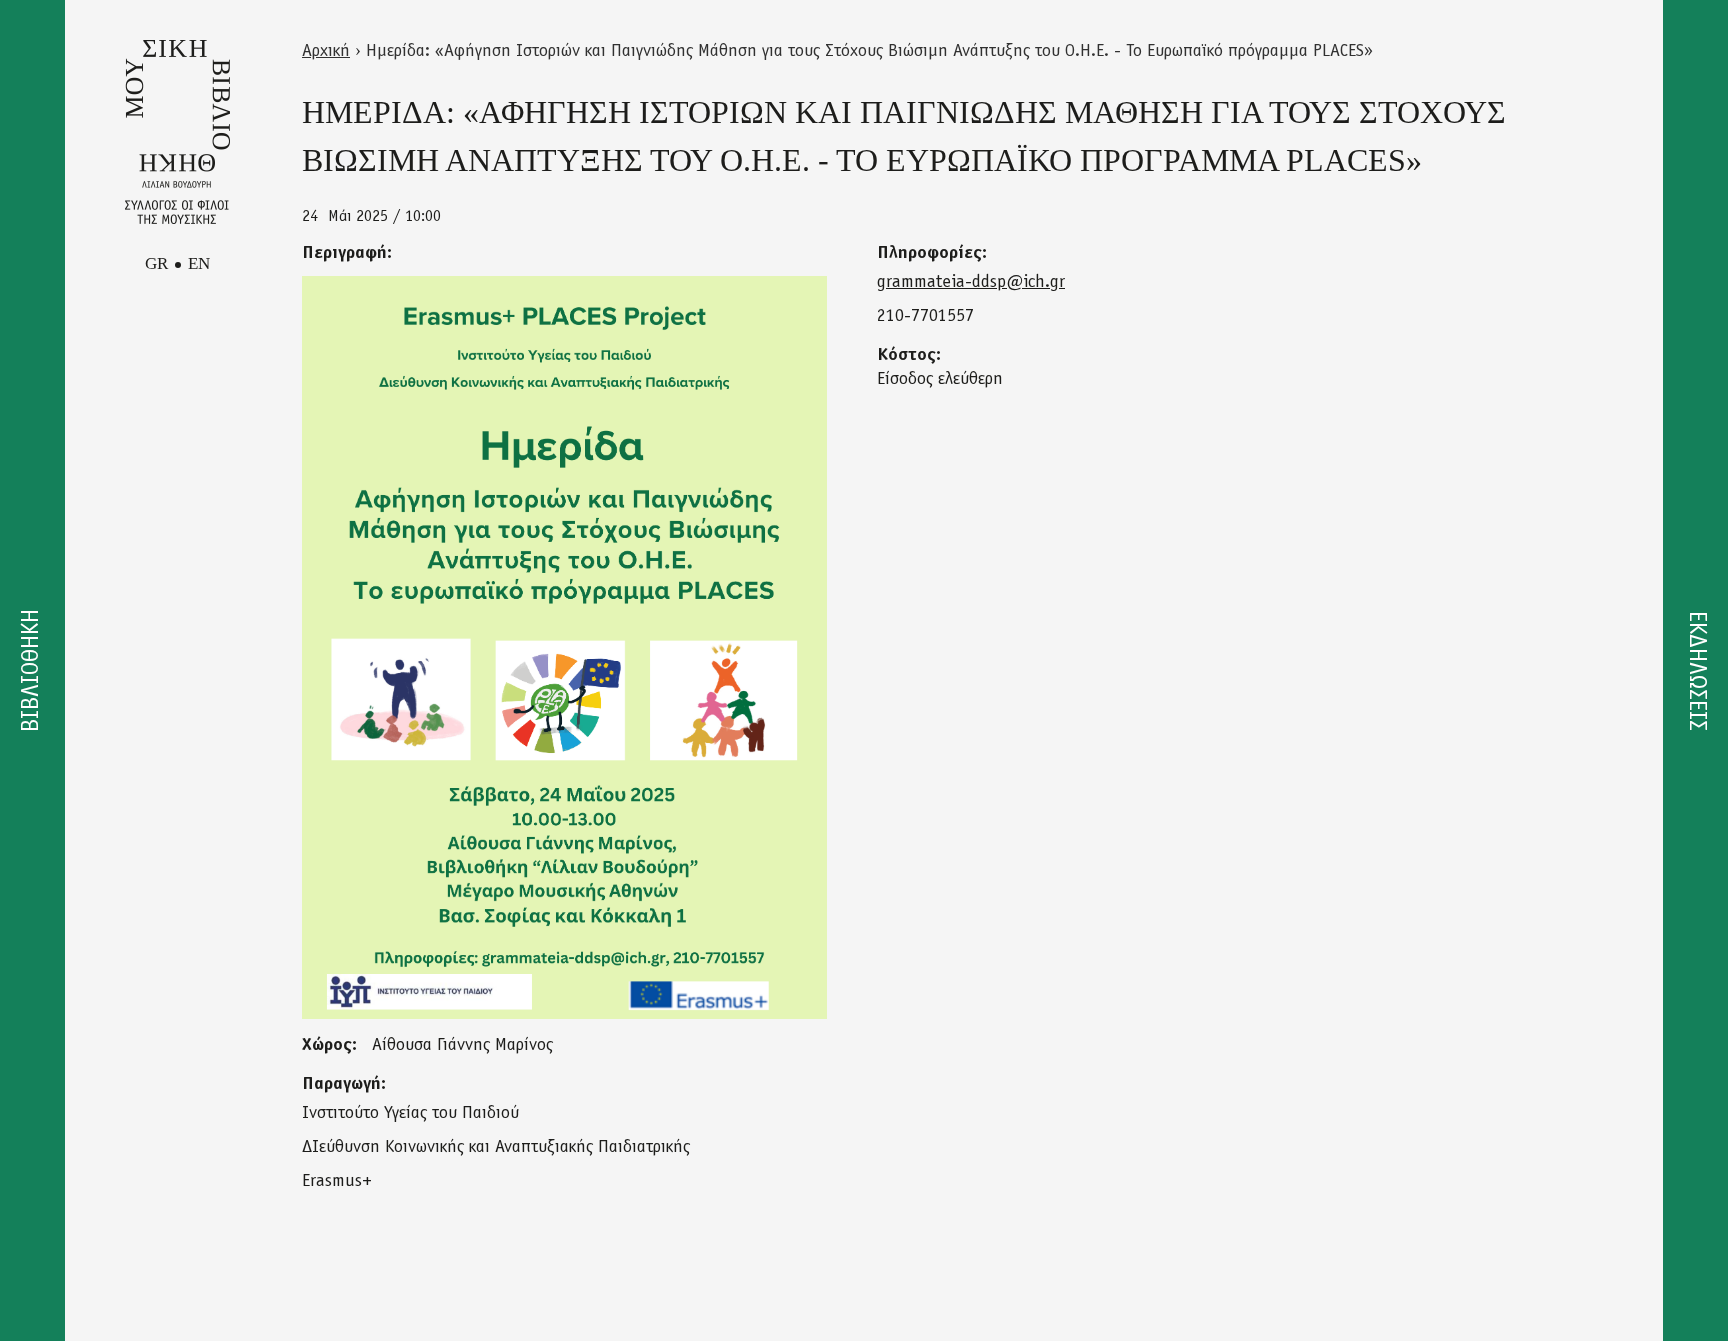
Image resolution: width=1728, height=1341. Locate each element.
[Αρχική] (177, 132)
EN (199, 263)
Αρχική (326, 52)
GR (156, 263)
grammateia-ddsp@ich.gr (971, 283)
